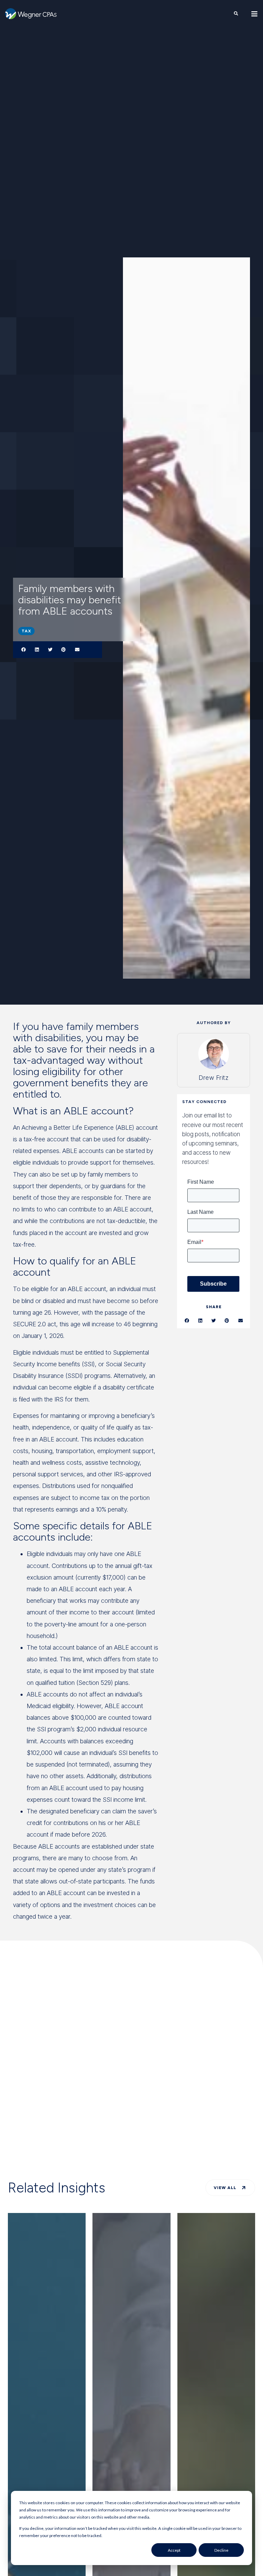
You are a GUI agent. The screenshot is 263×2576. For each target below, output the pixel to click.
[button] (23, 650)
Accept (174, 2550)
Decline (221, 2550)
